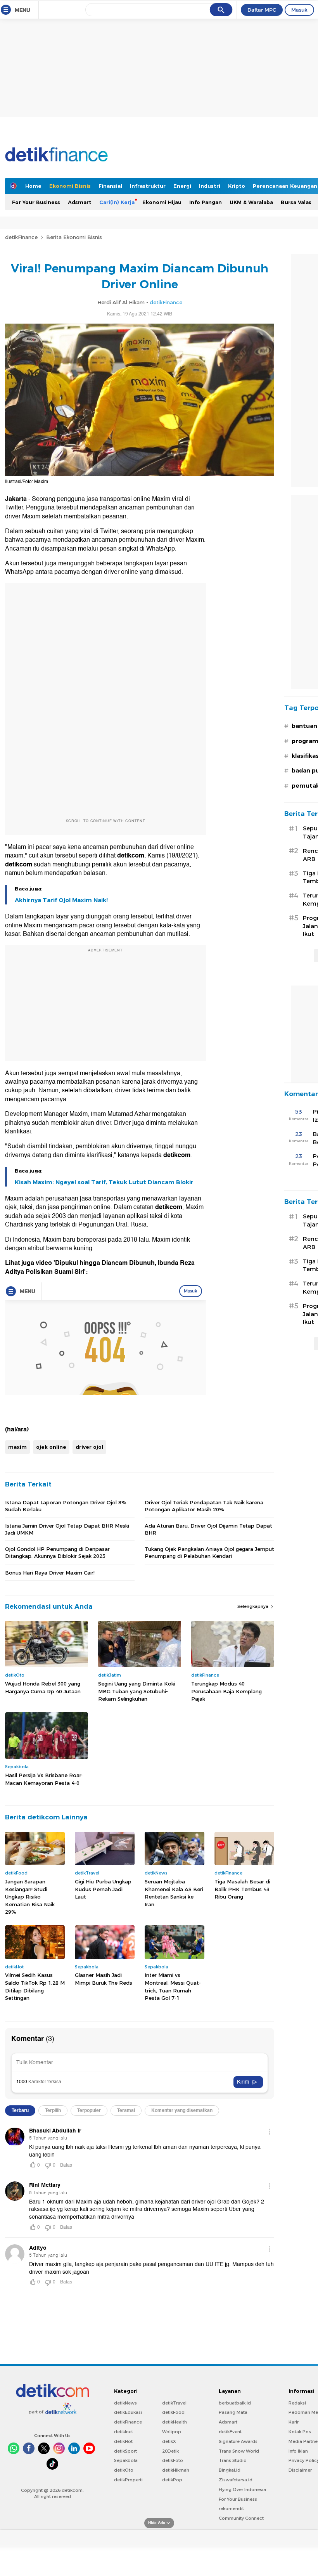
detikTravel (174, 2403)
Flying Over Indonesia (242, 2489)
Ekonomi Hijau (162, 202)
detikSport (125, 2451)
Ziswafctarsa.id (236, 2480)
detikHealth (175, 2422)
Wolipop (172, 2432)
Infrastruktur (148, 186)
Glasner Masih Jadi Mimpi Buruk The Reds (104, 1979)
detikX (169, 2441)
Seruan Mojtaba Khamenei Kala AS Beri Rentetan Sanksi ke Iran (174, 1893)
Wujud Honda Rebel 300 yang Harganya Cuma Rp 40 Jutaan (43, 1687)
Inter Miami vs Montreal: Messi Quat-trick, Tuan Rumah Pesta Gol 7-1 (173, 1986)
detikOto (124, 2470)
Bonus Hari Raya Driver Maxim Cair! (50, 1573)
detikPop (172, 2480)
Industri (210, 186)
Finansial (110, 186)
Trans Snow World (239, 2451)
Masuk (299, 10)
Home (33, 186)
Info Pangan (206, 202)
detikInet (124, 2432)
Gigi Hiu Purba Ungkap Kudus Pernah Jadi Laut (103, 1889)
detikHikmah (176, 2470)
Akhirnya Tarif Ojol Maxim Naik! (61, 900)
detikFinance (21, 237)
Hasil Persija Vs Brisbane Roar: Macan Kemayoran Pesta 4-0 (44, 1779)
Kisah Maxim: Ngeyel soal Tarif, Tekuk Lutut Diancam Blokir (104, 1182)
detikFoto (173, 2460)
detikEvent (230, 2432)
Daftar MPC (262, 10)
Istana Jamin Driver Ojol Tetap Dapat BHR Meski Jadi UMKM (67, 1529)
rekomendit (231, 2508)
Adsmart (80, 202)
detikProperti (128, 2480)
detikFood (173, 2412)
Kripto (237, 186)
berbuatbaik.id (235, 2403)
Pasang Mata (233, 2412)
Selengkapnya (253, 1606)
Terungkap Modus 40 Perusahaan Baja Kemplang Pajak (226, 1691)
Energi (182, 186)
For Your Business (36, 202)
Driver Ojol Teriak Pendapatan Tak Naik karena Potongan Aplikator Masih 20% (204, 1506)
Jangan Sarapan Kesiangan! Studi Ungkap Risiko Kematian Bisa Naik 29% (30, 1897)
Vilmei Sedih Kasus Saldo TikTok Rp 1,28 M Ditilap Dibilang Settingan (35, 1986)
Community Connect (241, 2518)
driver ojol (89, 1447)
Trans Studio (233, 2460)
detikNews (125, 2403)
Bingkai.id (230, 2470)
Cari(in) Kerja (117, 202)
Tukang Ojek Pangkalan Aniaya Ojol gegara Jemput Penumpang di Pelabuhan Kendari (209, 1552)
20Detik (170, 2451)
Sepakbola (126, 2460)
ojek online (51, 1447)
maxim (17, 1447)
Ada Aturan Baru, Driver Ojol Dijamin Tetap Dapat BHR (208, 1529)
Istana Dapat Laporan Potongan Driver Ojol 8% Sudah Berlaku (66, 1506)
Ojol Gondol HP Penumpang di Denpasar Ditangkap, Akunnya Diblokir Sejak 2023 (57, 1552)
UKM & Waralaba (251, 202)
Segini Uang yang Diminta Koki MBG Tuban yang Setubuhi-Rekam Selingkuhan (137, 1691)
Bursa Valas (296, 202)
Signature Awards (238, 2441)
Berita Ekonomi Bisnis (74, 237)
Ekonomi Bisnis (70, 186)
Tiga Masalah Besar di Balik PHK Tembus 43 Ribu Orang (242, 1889)
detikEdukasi (128, 2412)
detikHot (123, 2441)
